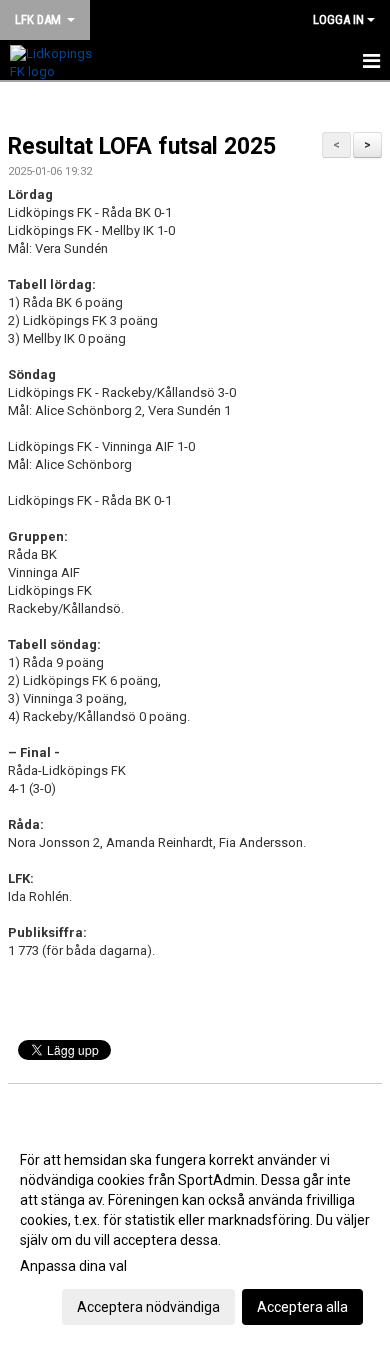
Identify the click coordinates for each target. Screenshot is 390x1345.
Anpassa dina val (73, 1266)
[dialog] (195, 1232)
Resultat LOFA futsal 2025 (142, 146)
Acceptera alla (302, 1307)
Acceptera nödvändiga (148, 1307)
